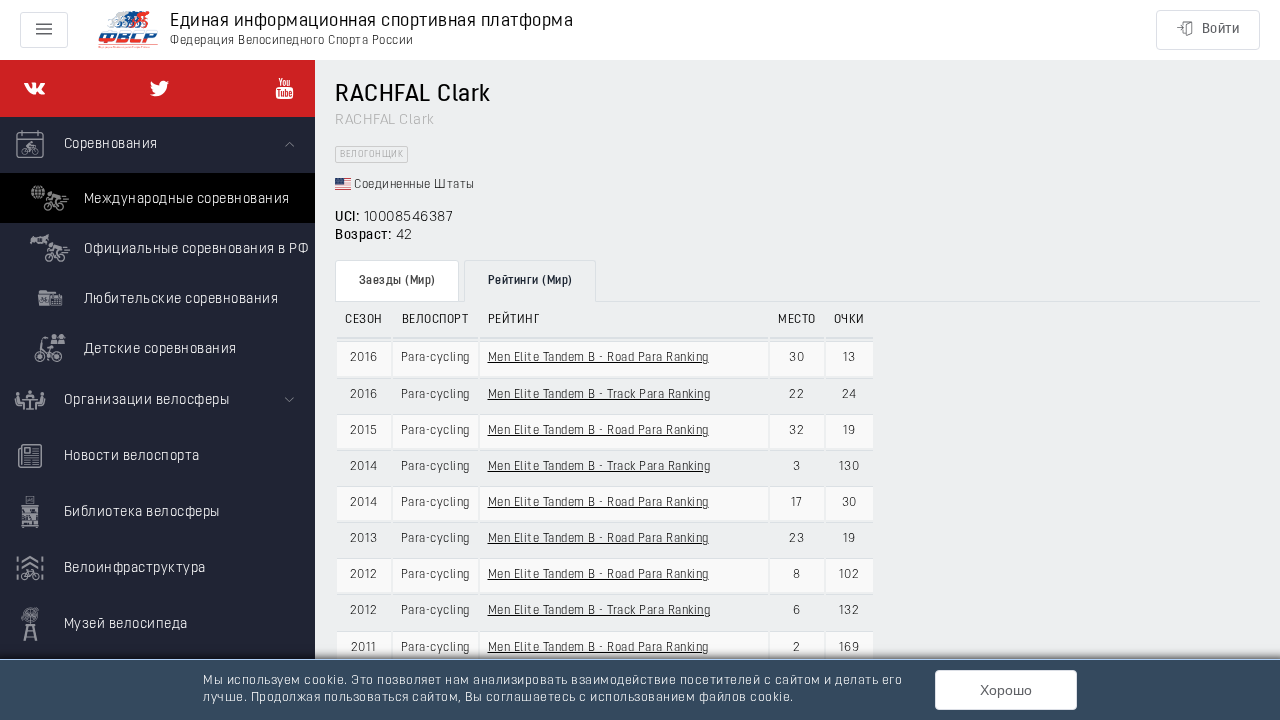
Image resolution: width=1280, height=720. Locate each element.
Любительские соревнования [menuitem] (179, 299)
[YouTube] (284, 88)
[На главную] (128, 30)
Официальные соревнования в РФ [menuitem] (194, 249)
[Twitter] (159, 88)
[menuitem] (157, 245)
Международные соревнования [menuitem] (185, 199)
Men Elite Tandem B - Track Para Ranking (599, 395)
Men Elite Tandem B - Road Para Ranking (598, 358)
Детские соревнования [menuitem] (158, 349)
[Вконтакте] (34, 88)
